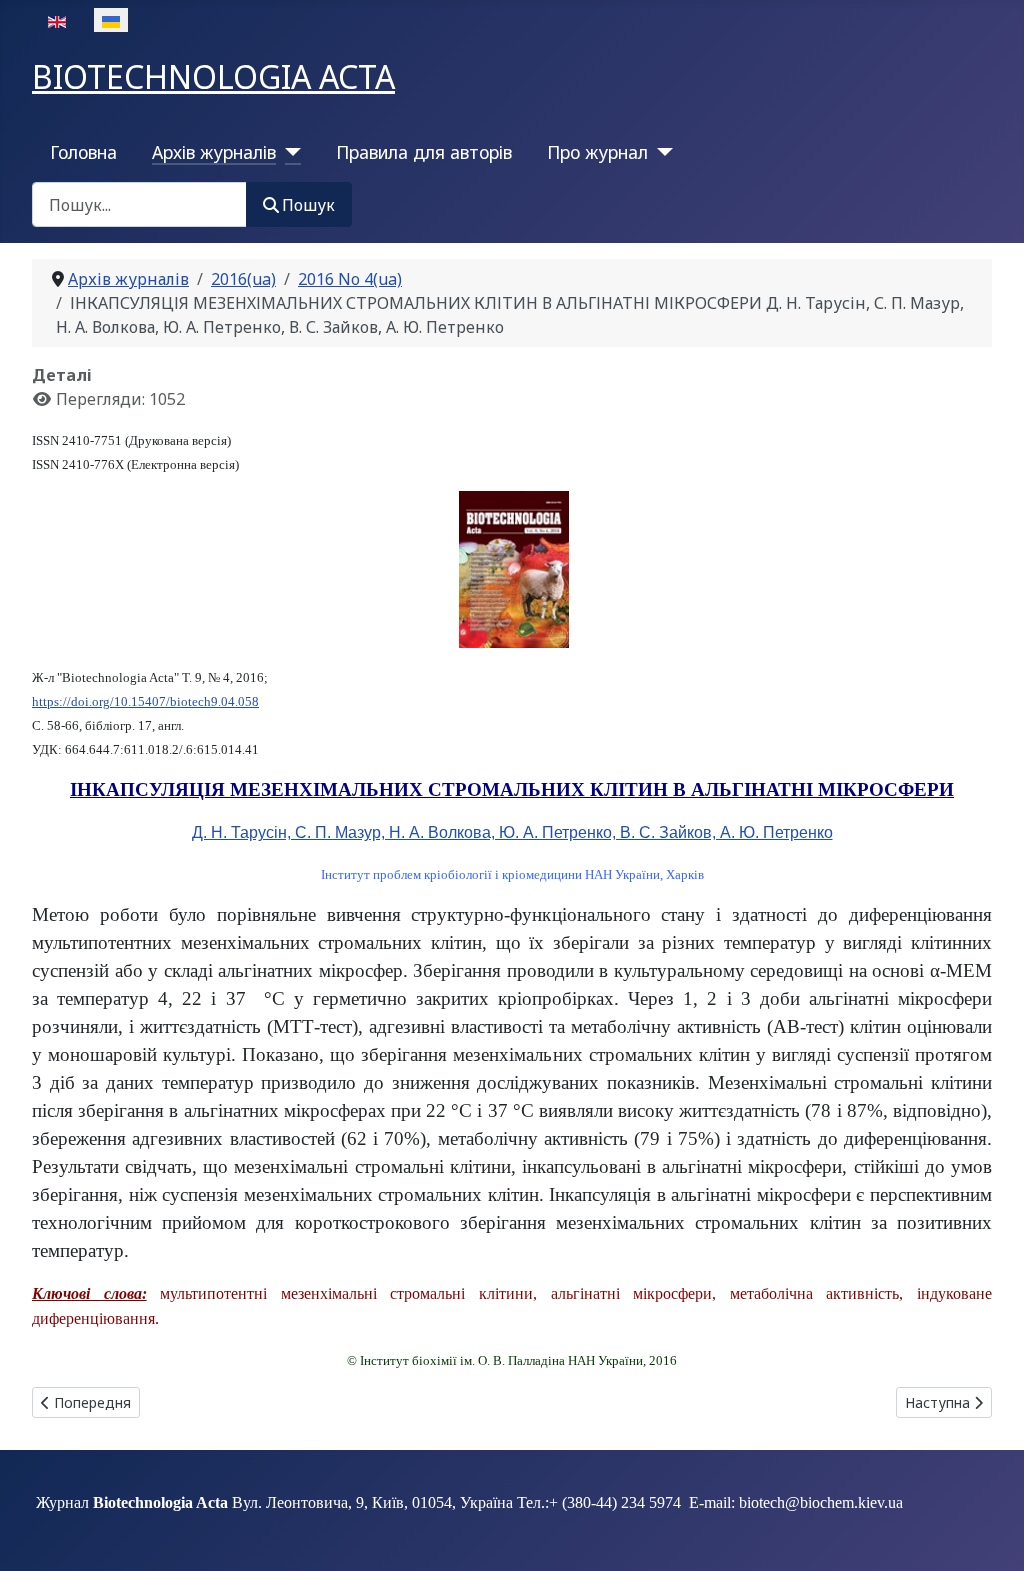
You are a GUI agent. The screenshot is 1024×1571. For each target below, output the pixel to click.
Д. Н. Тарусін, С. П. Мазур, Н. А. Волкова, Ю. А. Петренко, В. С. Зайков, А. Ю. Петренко (512, 832)
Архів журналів (214, 152)
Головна (83, 152)
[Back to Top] (989, 1534)
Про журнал (597, 152)
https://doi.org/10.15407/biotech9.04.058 (145, 701)
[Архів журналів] (288, 152)
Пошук (308, 205)
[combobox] (139, 204)
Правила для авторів (424, 152)
